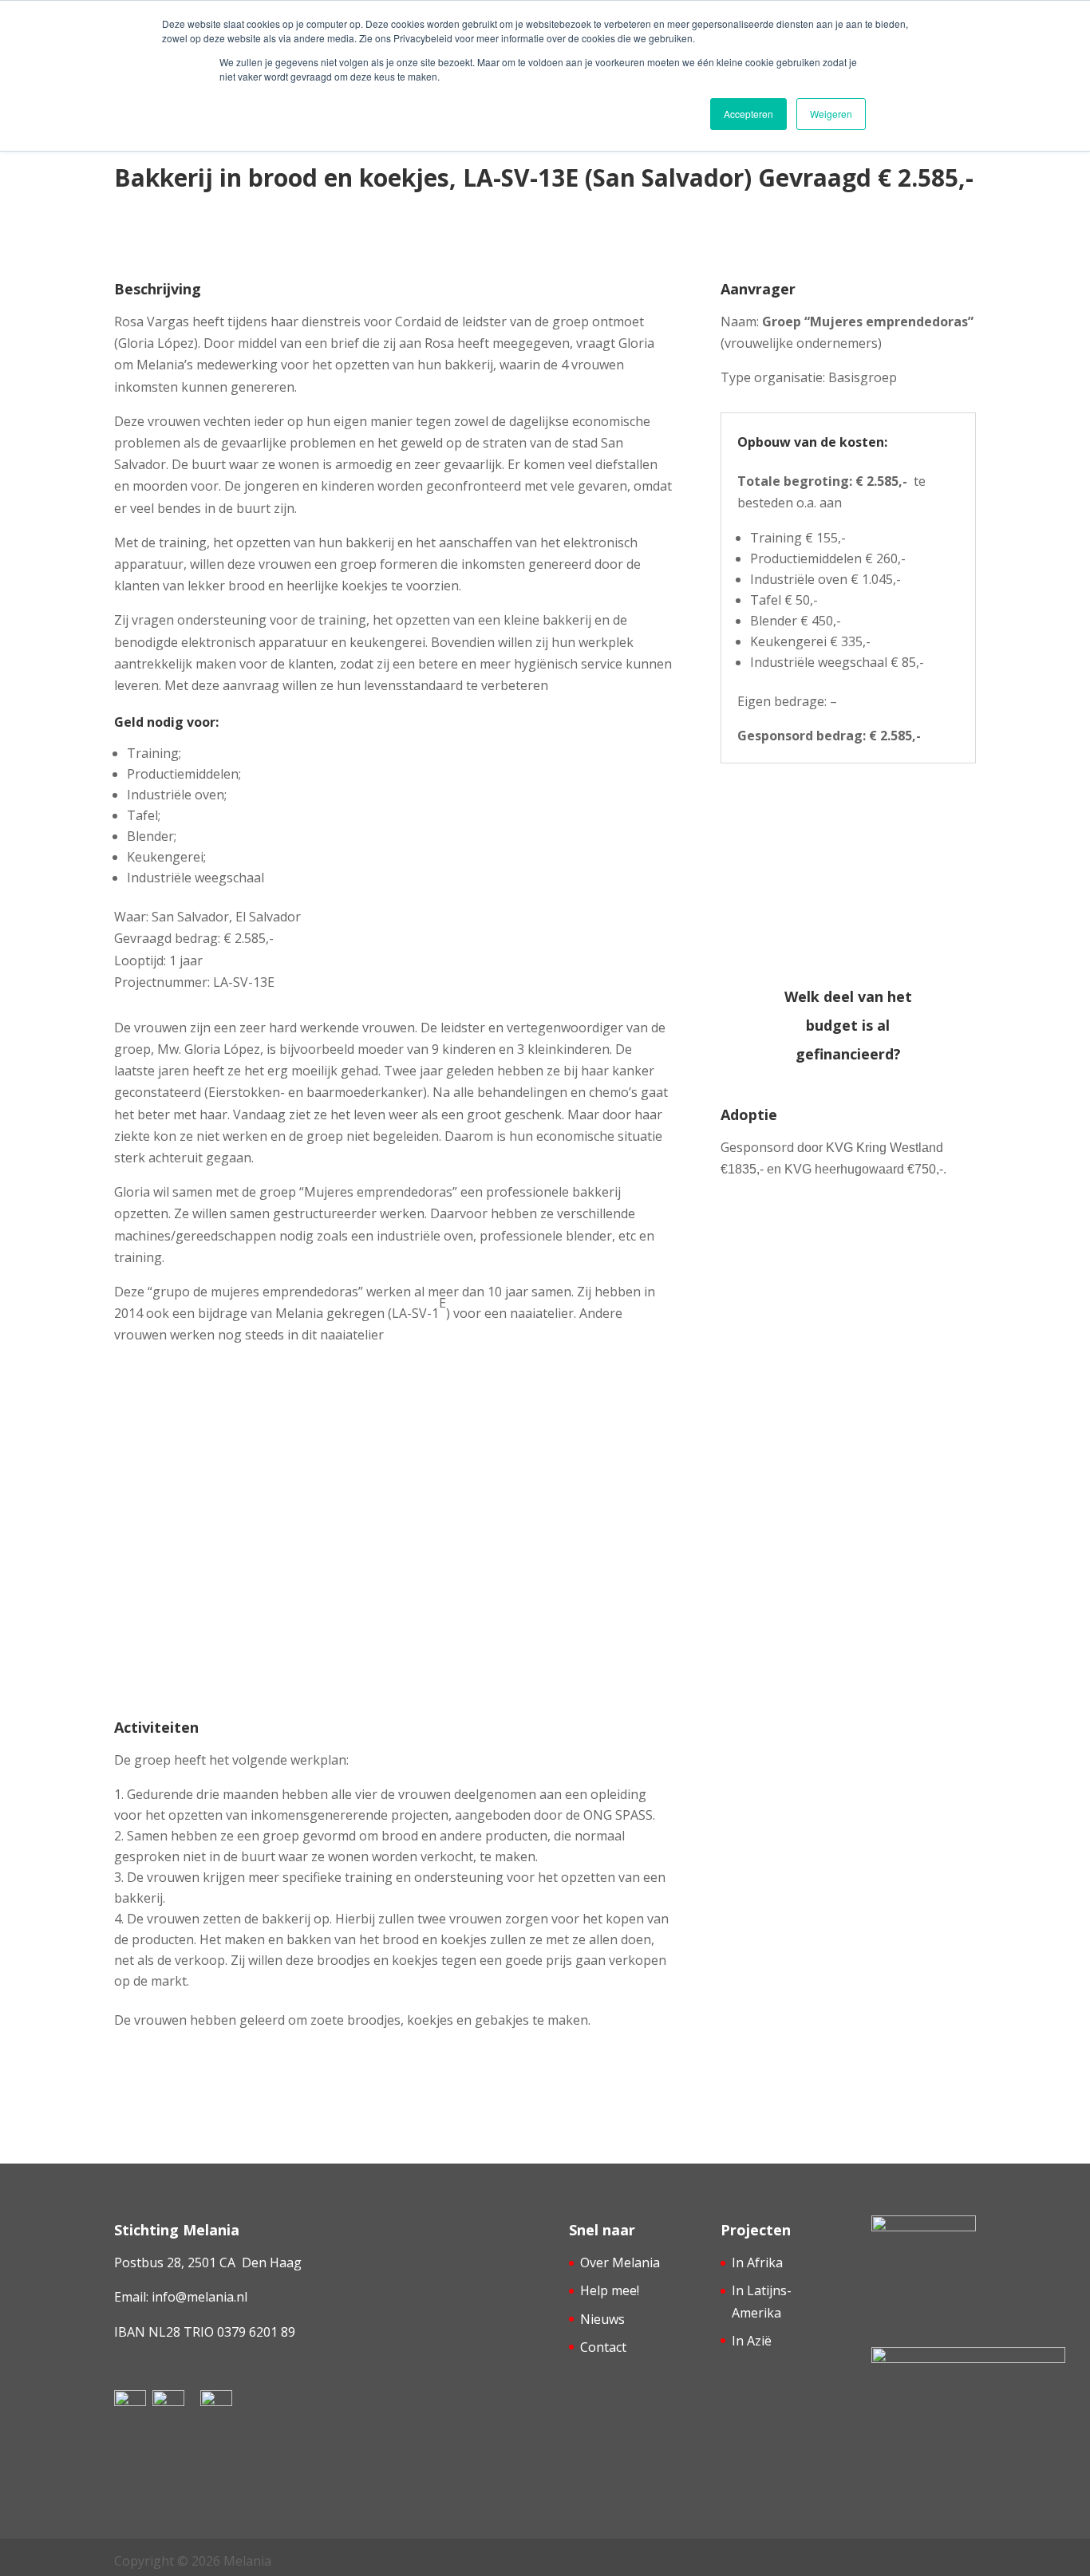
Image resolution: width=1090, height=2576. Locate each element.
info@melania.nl (199, 2297)
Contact (603, 2347)
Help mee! (610, 2290)
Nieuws (602, 2319)
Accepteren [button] (748, 114)
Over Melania (620, 2262)
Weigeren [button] (831, 114)
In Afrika (757, 2262)
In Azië (752, 2341)
